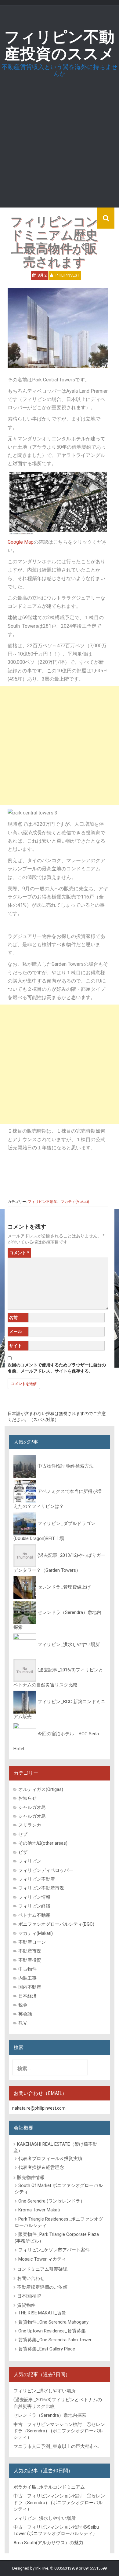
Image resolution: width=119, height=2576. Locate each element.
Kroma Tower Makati (39, 2210)
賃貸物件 (26, 2305)
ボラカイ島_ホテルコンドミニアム (49, 2487)
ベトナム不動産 (34, 1915)
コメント (19, 1253)
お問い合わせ (31, 2278)
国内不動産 (30, 1987)
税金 (23, 2005)
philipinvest (67, 275)
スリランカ (30, 1825)
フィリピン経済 (34, 1906)
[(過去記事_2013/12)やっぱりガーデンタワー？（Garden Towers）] (25, 1556)
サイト (16, 1346)
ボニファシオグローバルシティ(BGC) (56, 1924)
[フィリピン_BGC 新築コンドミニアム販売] (25, 1702)
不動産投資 (30, 1960)
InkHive (42, 2568)
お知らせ (27, 1798)
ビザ (23, 1852)
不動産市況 (30, 1951)
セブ (23, 1834)
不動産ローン (32, 1942)
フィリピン (30, 1861)
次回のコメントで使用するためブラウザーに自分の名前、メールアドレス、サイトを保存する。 (57, 1368)
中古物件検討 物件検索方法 (66, 1466)
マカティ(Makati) (75, 1202)
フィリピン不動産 (42, 1202)
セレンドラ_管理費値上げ (64, 1587)
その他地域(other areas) (43, 1843)
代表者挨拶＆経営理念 (41, 2167)
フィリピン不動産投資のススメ (60, 45)
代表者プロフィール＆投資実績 (50, 2159)
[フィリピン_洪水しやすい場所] (25, 1644)
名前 (13, 1317)
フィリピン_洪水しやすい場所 (69, 1644)
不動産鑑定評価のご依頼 (42, 2287)
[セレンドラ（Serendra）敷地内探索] (25, 1613)
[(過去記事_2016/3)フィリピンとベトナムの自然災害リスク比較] (25, 1670)
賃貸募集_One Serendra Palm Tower (55, 2340)
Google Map (21, 542)
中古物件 (27, 1969)
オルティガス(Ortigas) (41, 1789)
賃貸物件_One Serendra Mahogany (53, 2322)
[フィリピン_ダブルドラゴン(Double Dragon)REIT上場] (25, 1523)
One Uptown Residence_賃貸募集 (52, 2331)
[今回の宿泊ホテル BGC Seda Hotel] (25, 1734)
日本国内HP (29, 2296)
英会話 (25, 2014)
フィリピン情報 (34, 1897)
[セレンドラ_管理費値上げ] (25, 1587)
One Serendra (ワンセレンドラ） (52, 2201)
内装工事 (27, 1978)
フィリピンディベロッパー (46, 1870)
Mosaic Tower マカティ (42, 2259)
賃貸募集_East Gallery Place (47, 2349)
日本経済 (27, 1996)
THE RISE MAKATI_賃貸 (42, 2313)
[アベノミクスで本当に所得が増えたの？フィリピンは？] (25, 1492)
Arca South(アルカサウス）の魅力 (48, 2543)
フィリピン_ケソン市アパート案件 (54, 2250)
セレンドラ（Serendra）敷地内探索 (50, 2415)
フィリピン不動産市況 (41, 1888)
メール (16, 1332)
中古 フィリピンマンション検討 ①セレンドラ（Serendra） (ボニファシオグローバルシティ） (59, 2431)
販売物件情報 (31, 2177)
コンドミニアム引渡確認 (42, 2269)
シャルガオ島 (32, 1807)
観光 (23, 2023)
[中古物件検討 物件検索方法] (25, 1466)
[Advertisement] (60, 147)
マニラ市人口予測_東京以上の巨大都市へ (56, 2446)
